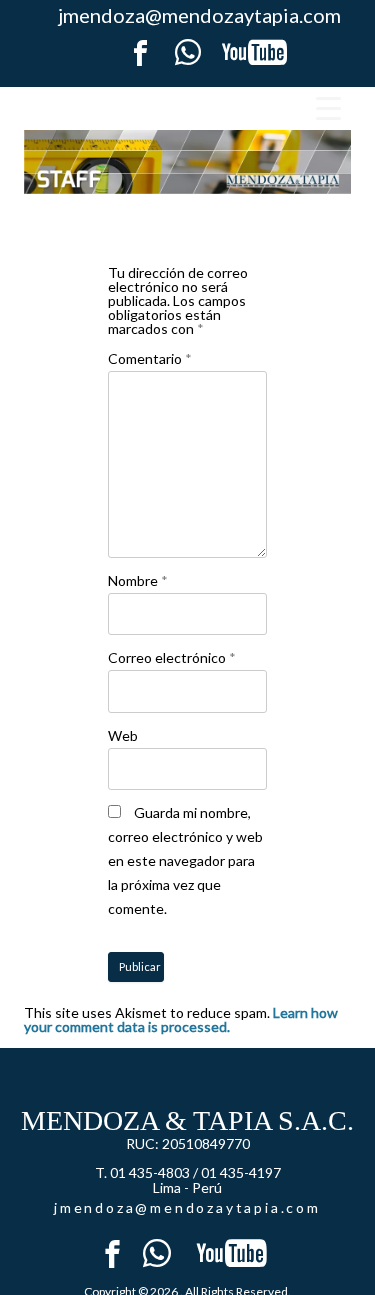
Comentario (150, 358)
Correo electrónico (172, 657)
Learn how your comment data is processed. (181, 1019)
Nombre (138, 580)
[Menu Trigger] (328, 107)
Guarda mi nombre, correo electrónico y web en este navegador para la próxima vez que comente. (185, 860)
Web (123, 735)
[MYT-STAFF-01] (187, 162)
